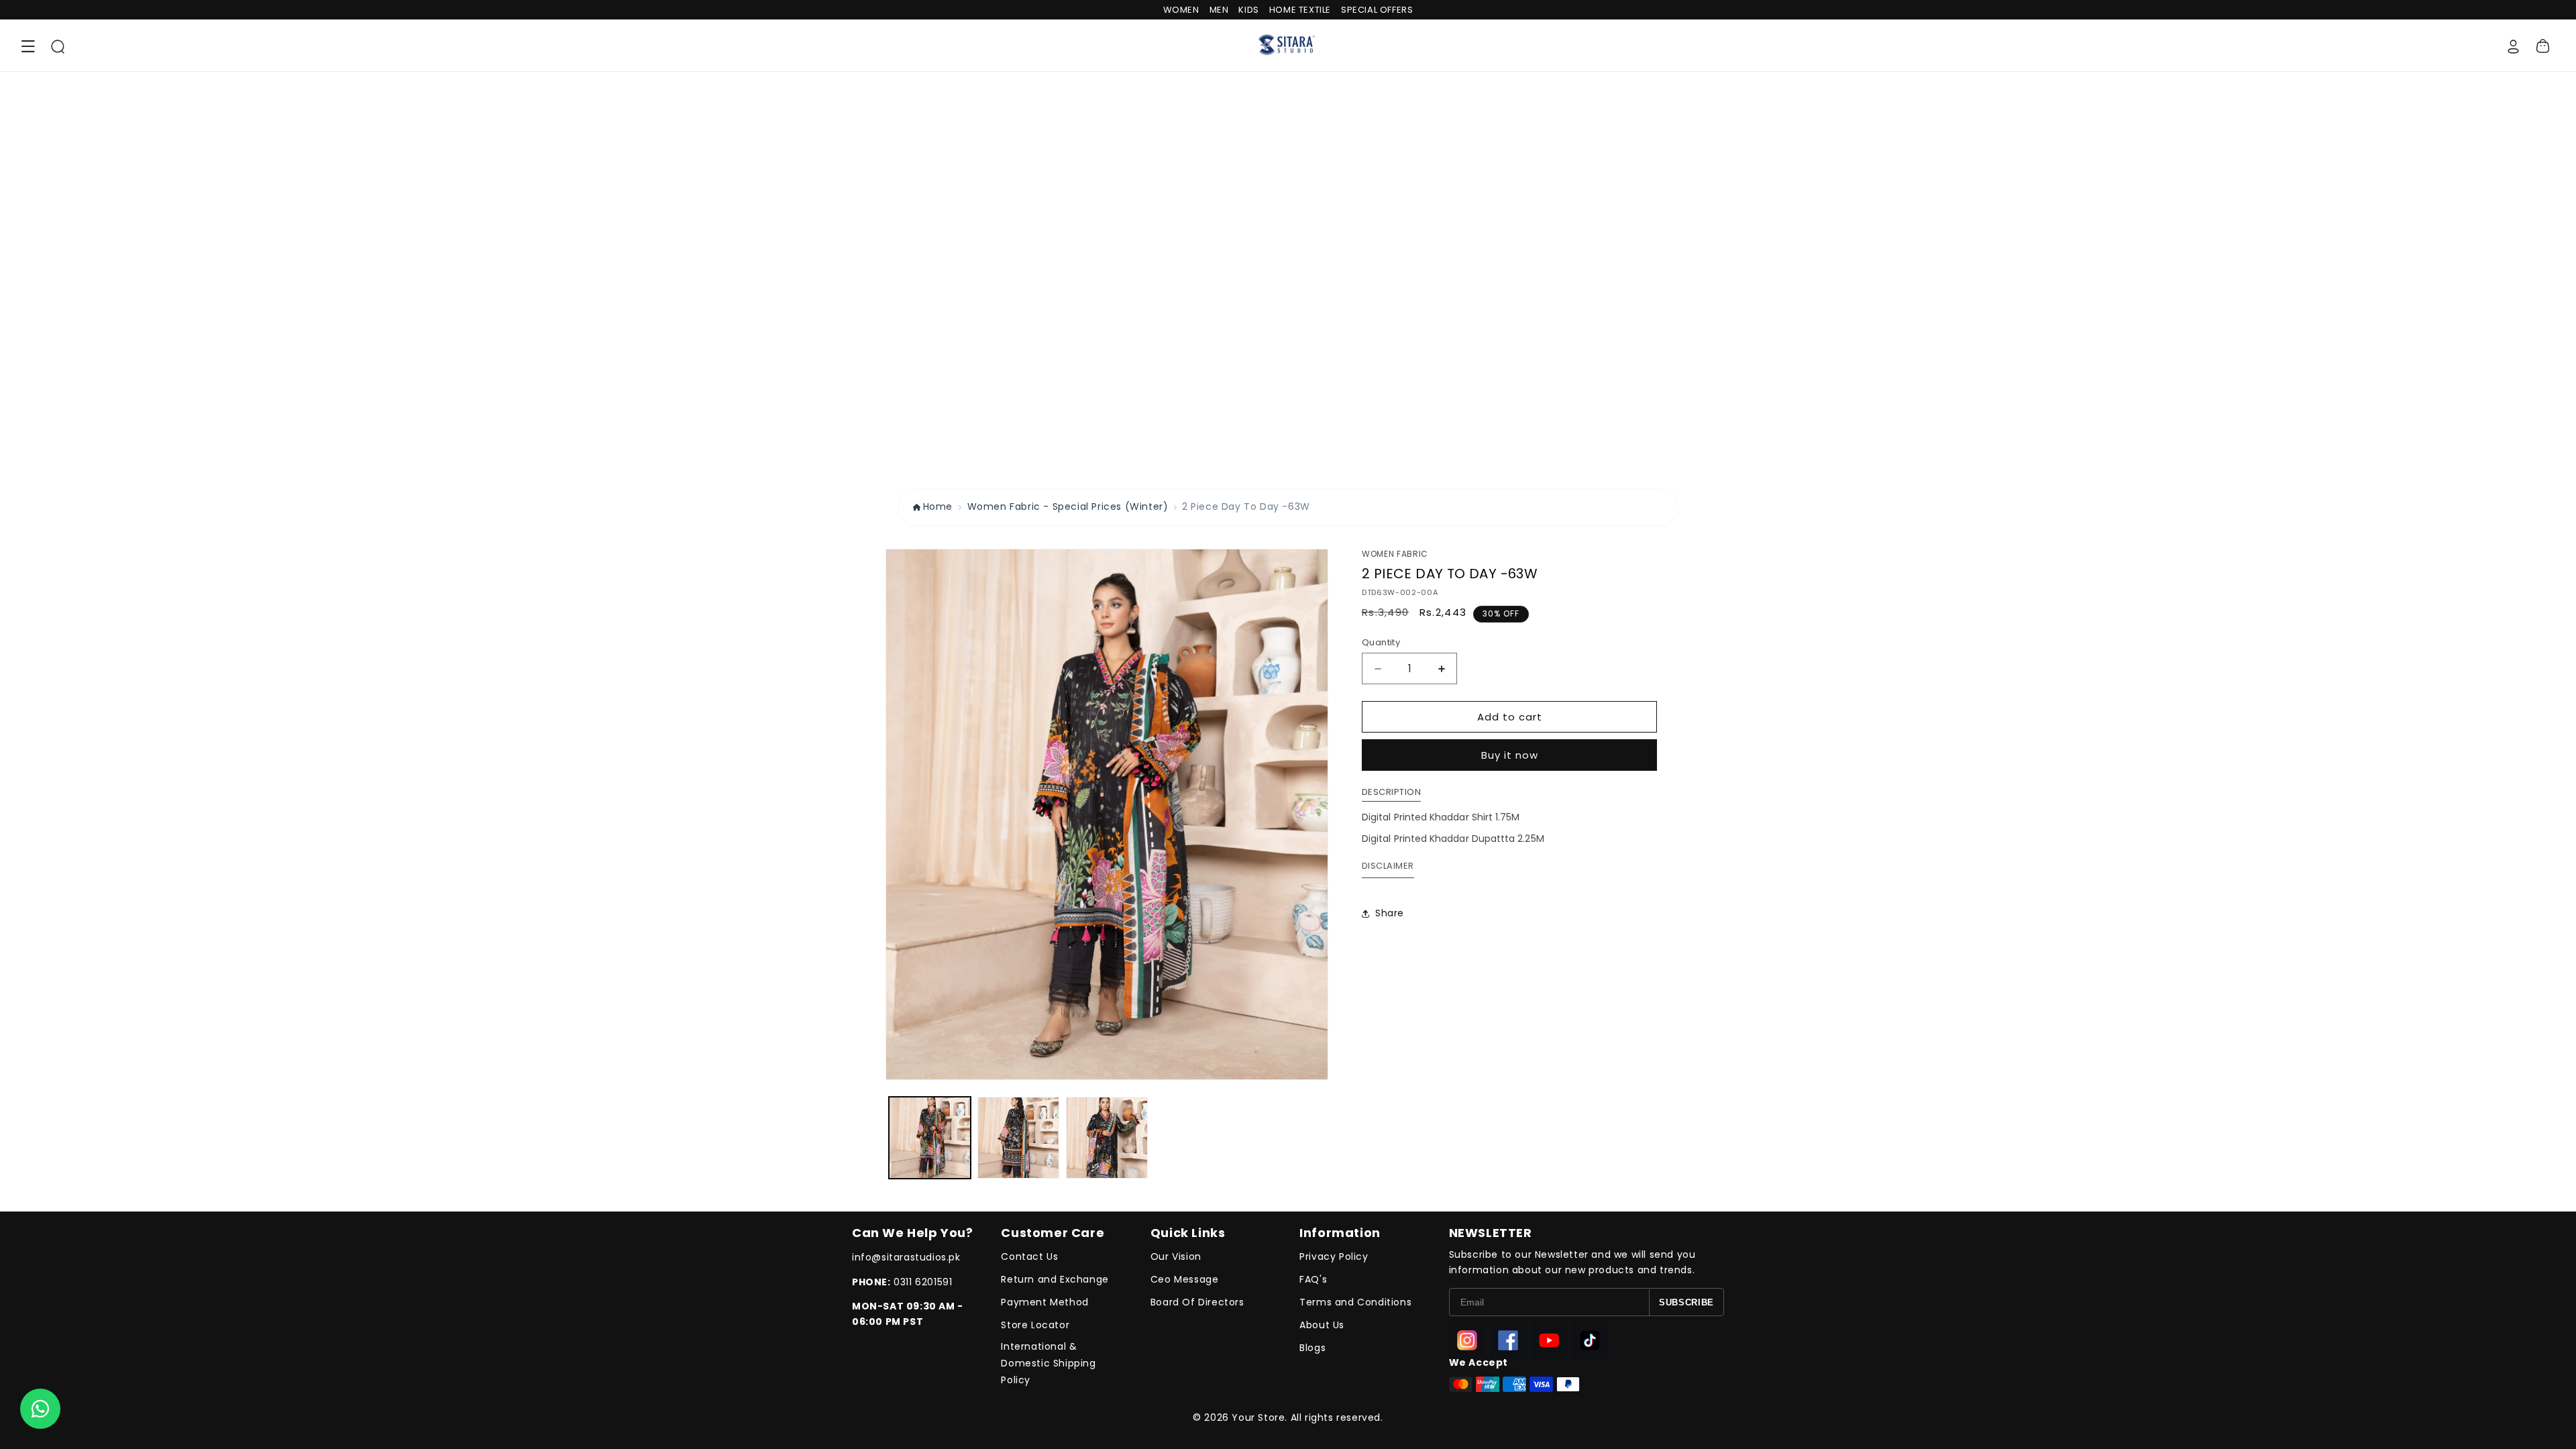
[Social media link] (1467, 1340)
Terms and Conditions (1355, 1302)
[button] (28, 46)
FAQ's (1313, 1279)
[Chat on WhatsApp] (40, 1409)
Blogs (1312, 1348)
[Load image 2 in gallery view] (1018, 1138)
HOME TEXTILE (1300, 10)
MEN (1219, 10)
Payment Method (1044, 1302)
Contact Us (1029, 1256)
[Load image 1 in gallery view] (930, 1138)
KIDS (1248, 10)
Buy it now (1510, 755)
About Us (1322, 1325)
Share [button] (1390, 913)
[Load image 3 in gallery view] (1107, 1138)
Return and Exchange (1055, 1279)
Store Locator (1035, 1325)
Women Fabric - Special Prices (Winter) (1068, 506)
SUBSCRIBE (1686, 1302)
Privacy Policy (1334, 1256)
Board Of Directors (1197, 1302)
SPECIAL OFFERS (1377, 10)
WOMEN (1181, 10)
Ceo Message (1185, 1279)
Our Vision (1176, 1256)
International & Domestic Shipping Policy (1048, 1363)
